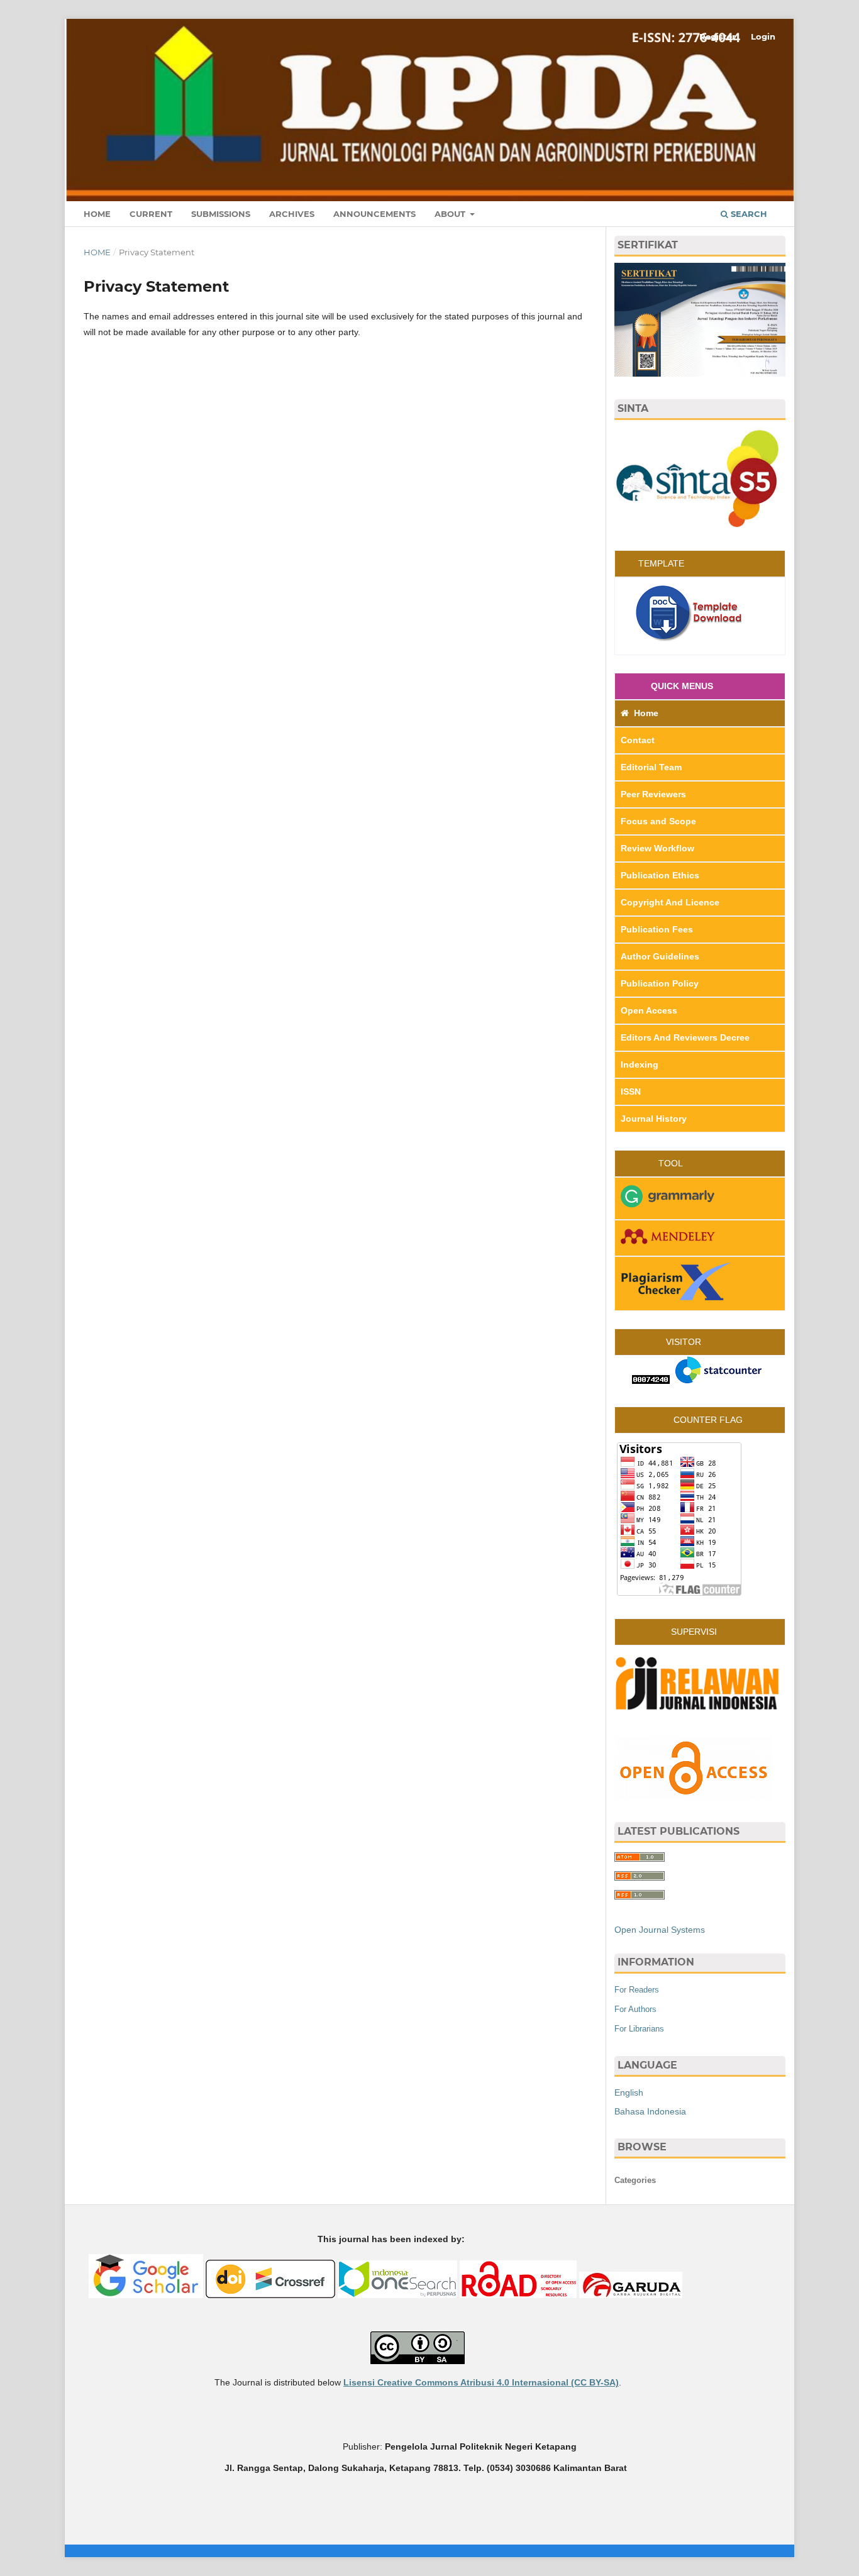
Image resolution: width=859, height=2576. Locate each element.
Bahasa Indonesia (650, 2111)
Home (97, 214)
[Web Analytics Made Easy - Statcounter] (651, 1381)
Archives (292, 214)
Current (151, 214)
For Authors (635, 2009)
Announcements (374, 214)
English (629, 2092)
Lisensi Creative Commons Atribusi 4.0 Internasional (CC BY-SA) (481, 2382)
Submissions (221, 214)
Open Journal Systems (660, 1930)
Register (718, 36)
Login (763, 36)
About (451, 214)
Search (748, 214)
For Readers (637, 1990)
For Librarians (639, 2029)
